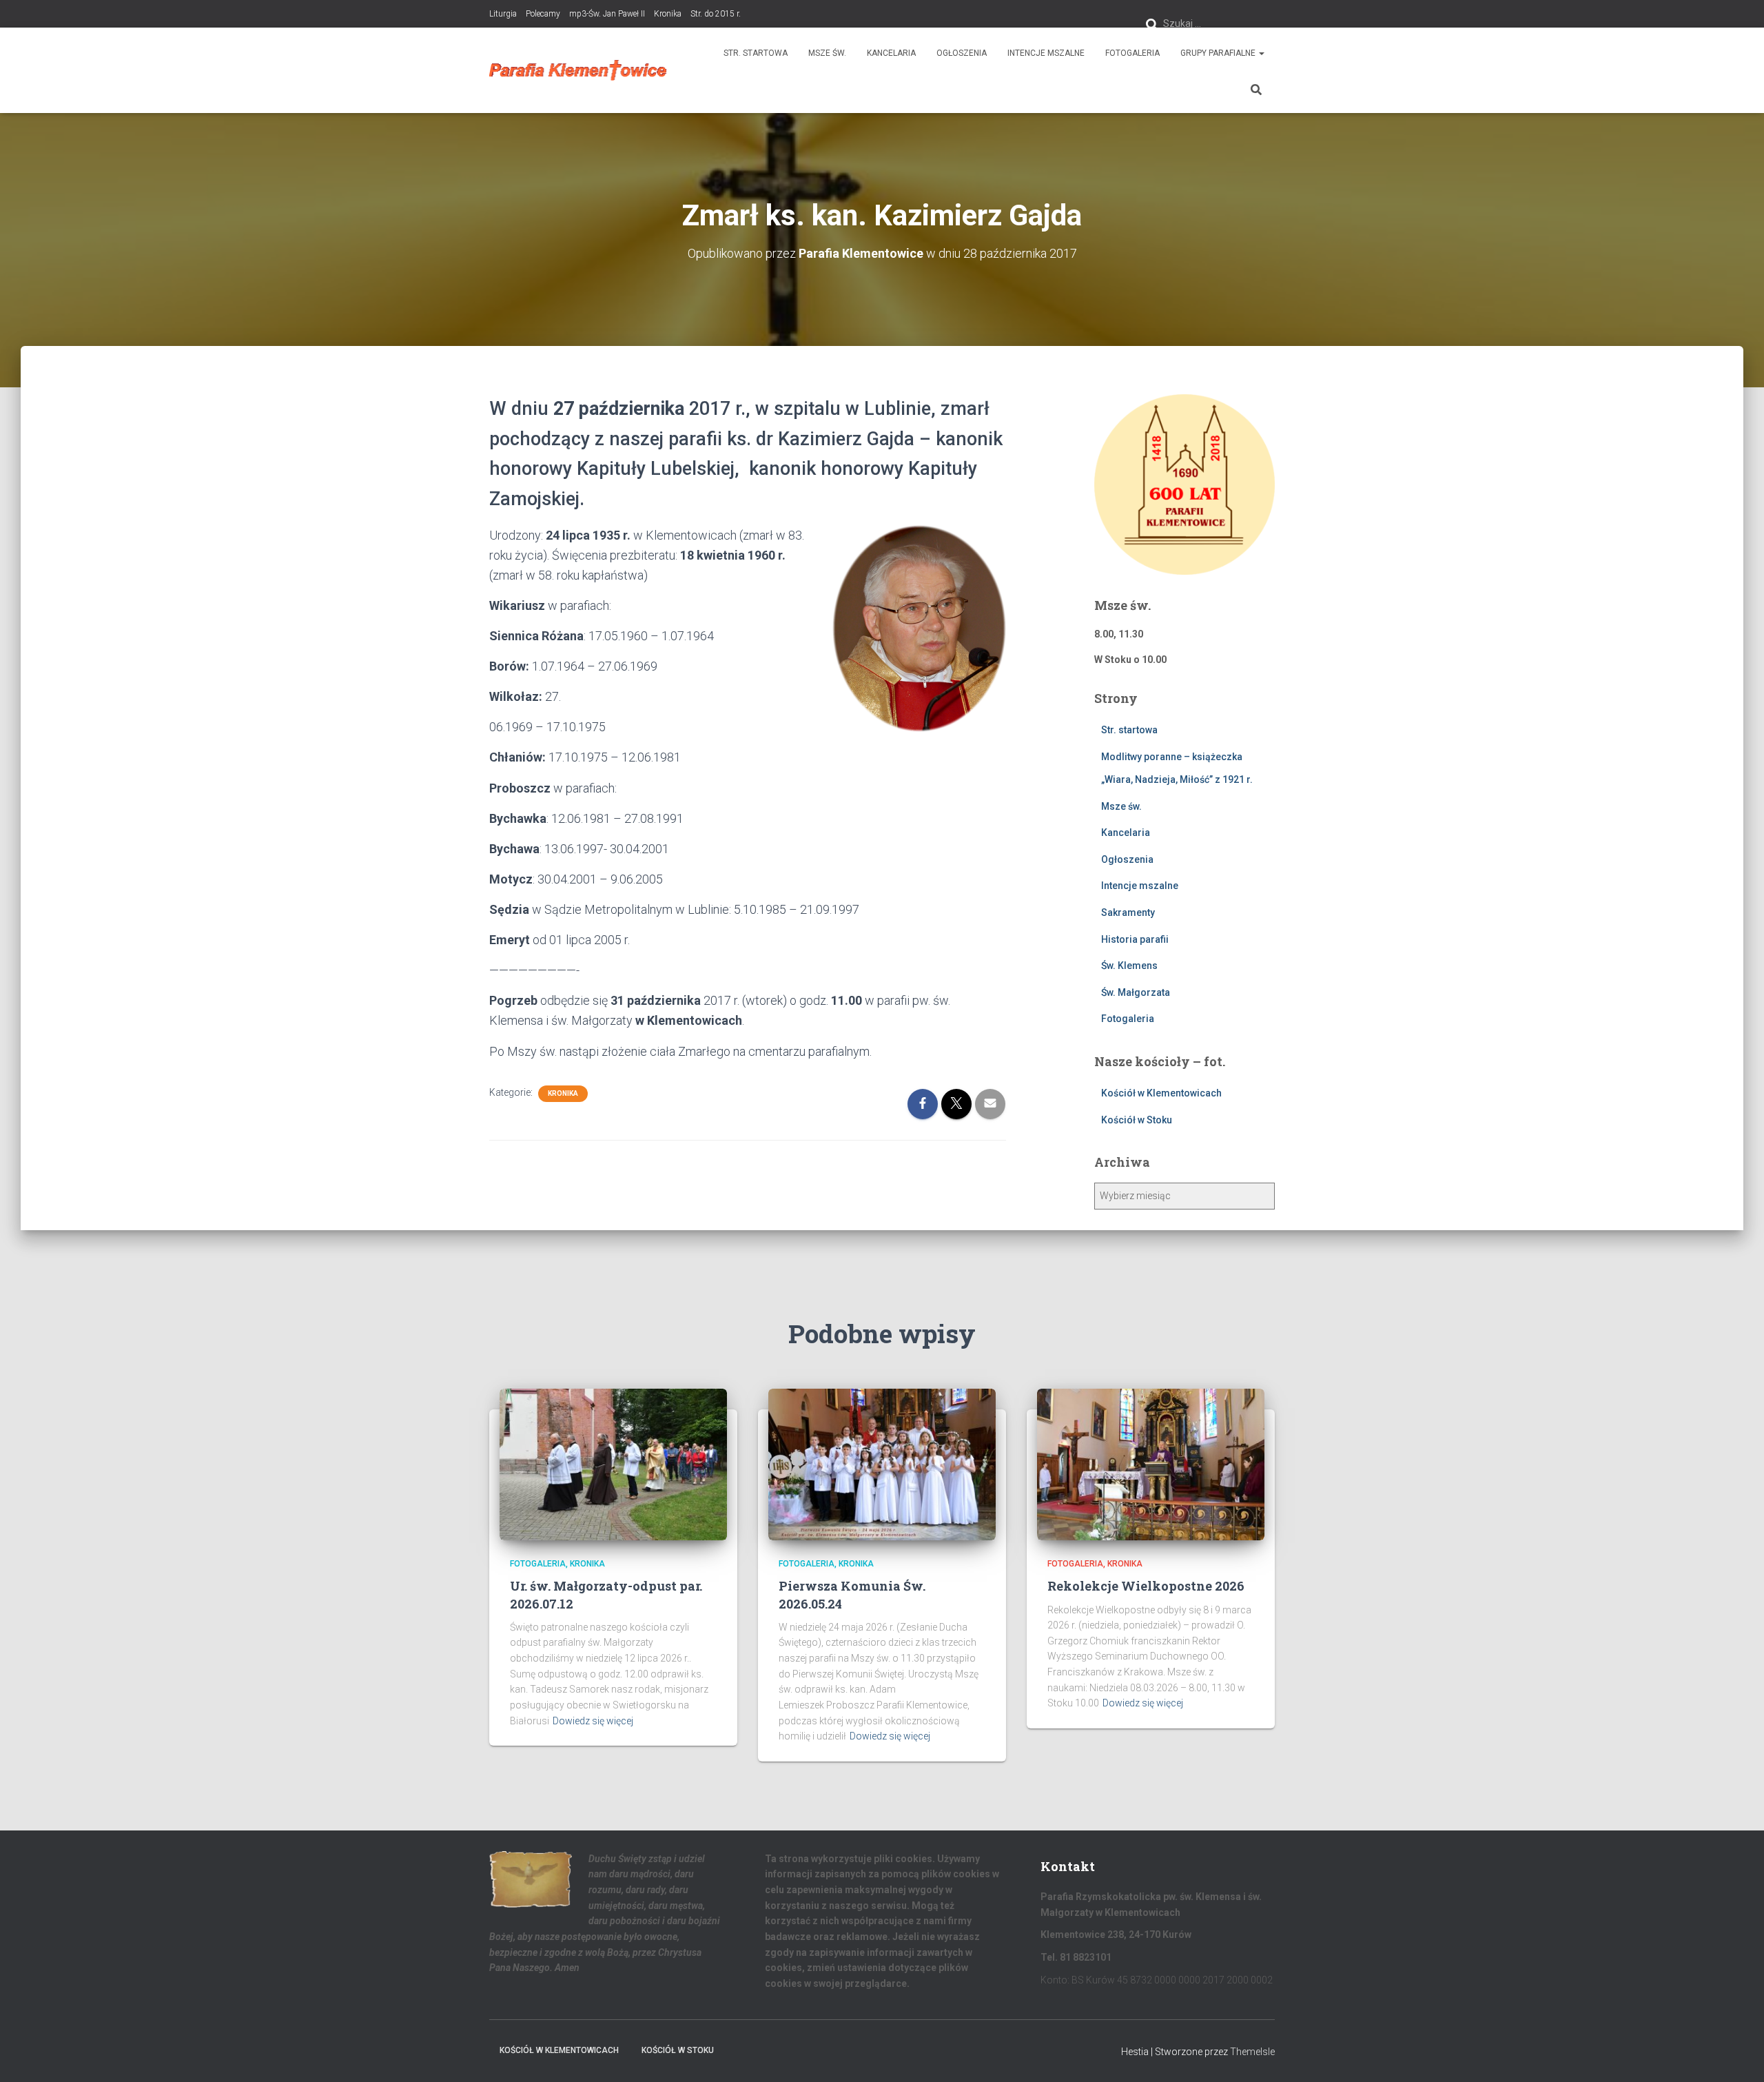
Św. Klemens (1129, 966)
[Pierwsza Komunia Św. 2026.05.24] (882, 1464)
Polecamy (543, 14)
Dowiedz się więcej (593, 1721)
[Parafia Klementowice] (578, 70)
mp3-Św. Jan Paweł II (607, 14)
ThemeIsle (1252, 2052)
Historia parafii (1135, 939)
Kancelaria (891, 53)
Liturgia (503, 14)
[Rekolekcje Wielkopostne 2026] (1151, 1464)
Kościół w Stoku (1137, 1120)
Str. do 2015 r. (716, 14)
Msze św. (827, 53)
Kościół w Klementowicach (1161, 1093)
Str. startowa (756, 53)
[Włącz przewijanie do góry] (1737, 2054)
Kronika (668, 14)
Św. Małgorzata (1136, 992)
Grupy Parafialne (1219, 53)
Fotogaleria (1132, 53)
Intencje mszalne (1046, 53)
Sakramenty (1128, 912)
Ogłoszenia (962, 53)
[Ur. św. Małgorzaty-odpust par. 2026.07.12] (613, 1464)
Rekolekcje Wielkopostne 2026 (1146, 1586)
